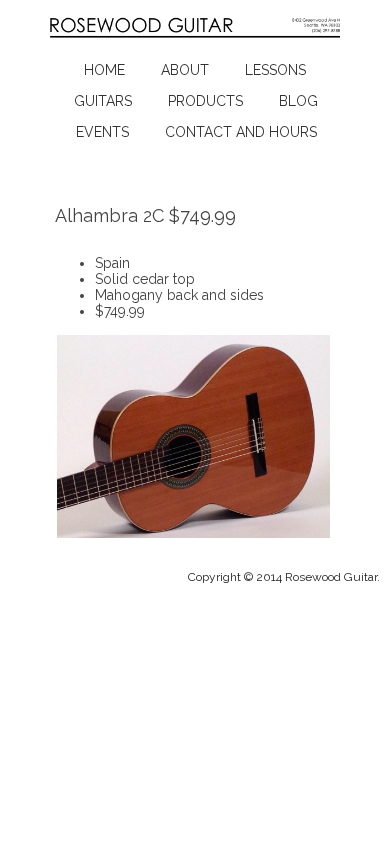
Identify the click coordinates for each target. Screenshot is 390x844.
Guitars (103, 101)
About (185, 70)
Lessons (275, 70)
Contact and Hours (241, 132)
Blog (298, 101)
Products (205, 101)
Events (102, 132)
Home (104, 70)
